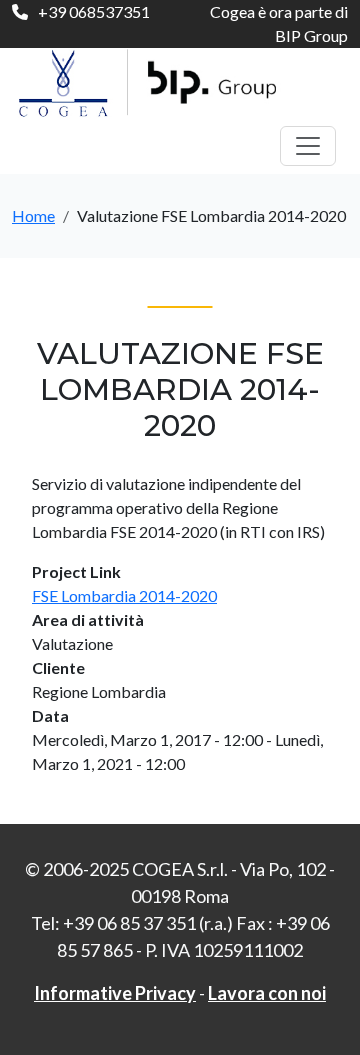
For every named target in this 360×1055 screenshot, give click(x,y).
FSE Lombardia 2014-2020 (124, 595)
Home (33, 215)
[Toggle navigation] (308, 146)
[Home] (155, 83)
